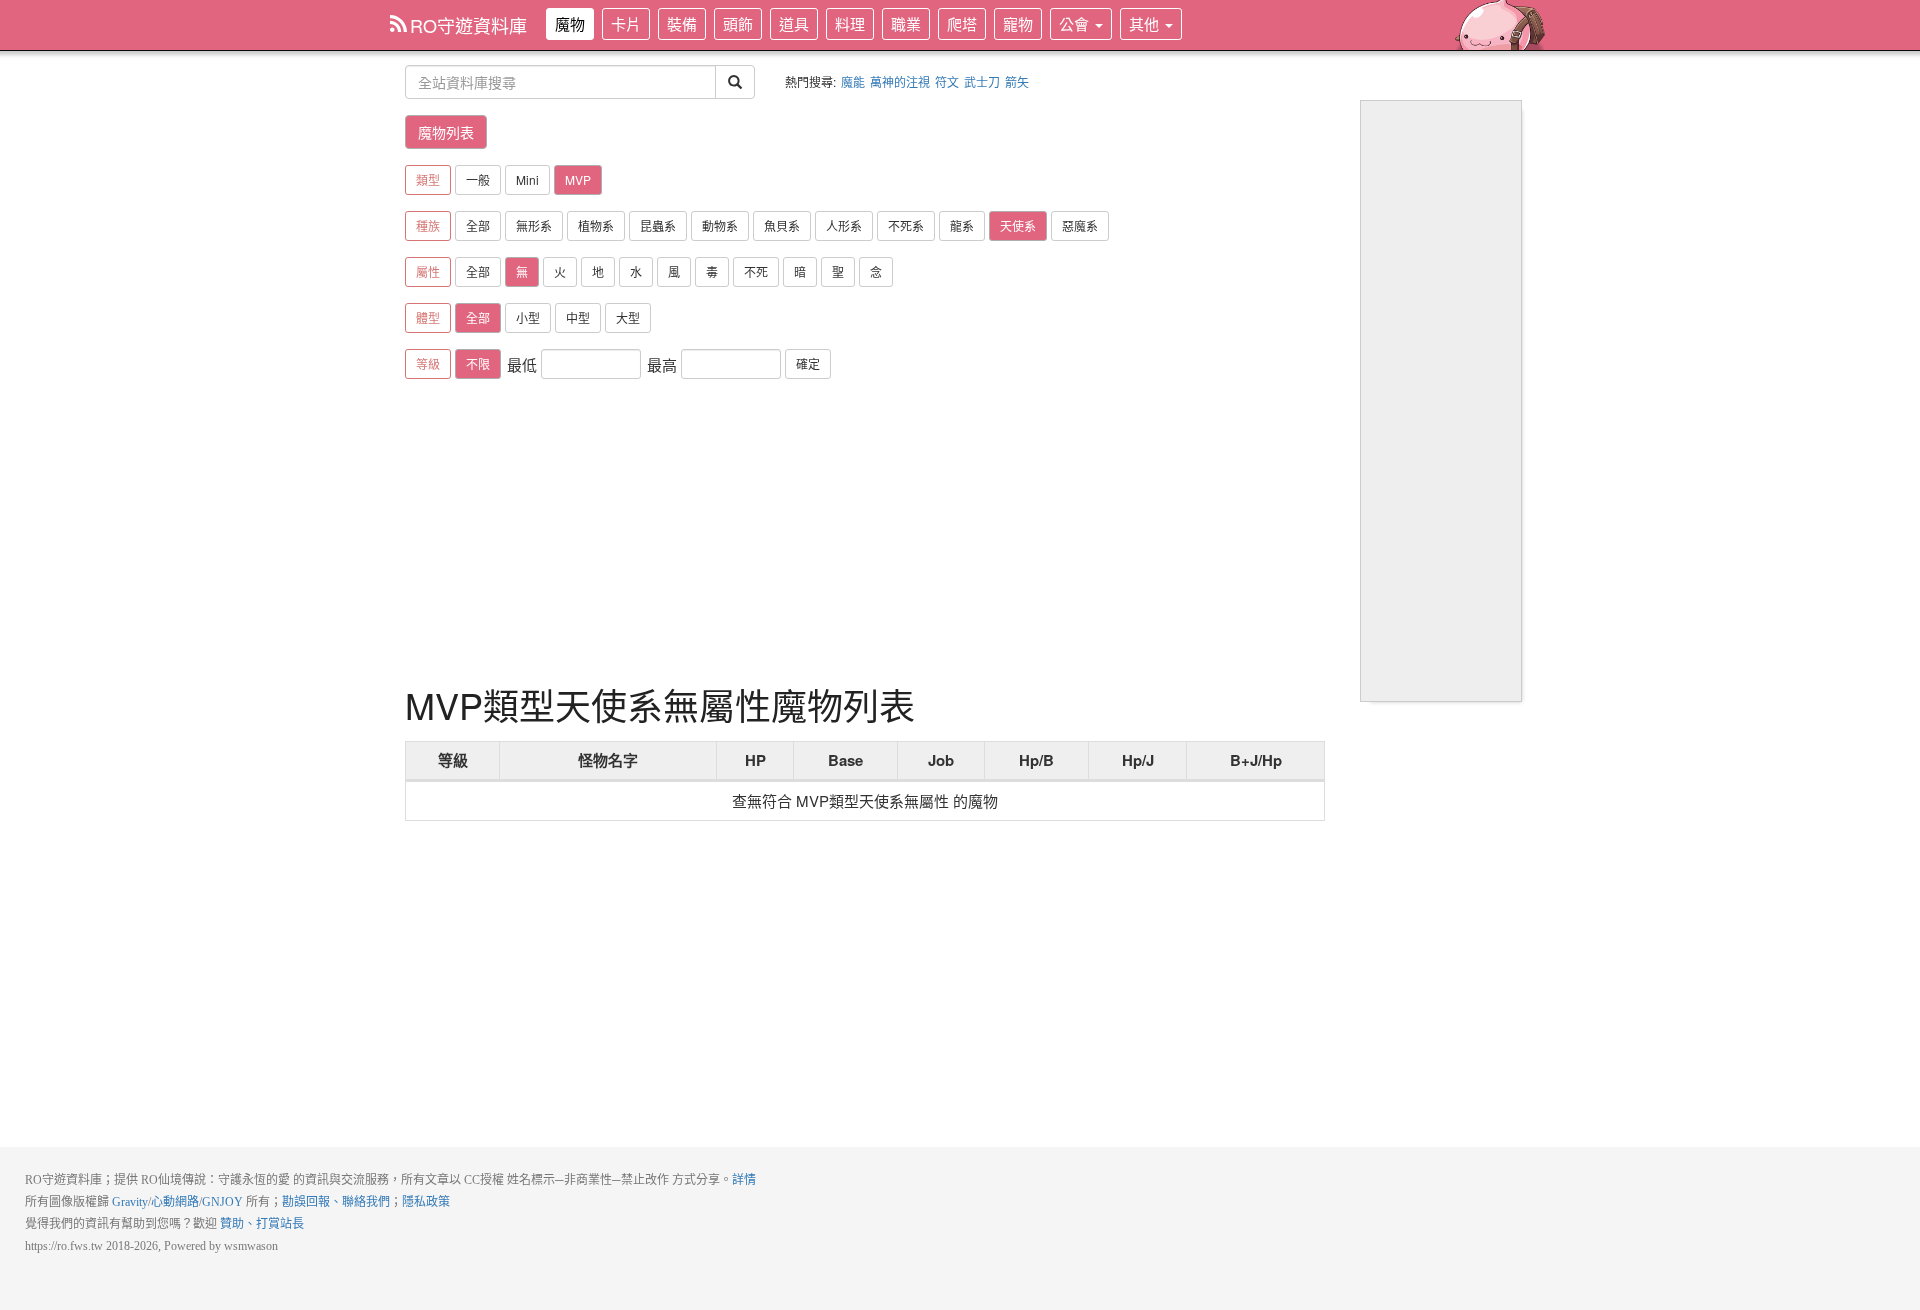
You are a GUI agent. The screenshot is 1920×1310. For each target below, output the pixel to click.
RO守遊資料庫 (468, 25)
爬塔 (962, 23)
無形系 (534, 225)
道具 (794, 23)
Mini (527, 179)
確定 (808, 363)
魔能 (853, 81)
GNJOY (222, 1202)
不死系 (906, 225)
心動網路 (175, 1202)
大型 (628, 317)
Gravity (130, 1202)
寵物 (1018, 23)
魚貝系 (782, 225)
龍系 (962, 225)
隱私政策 (426, 1202)
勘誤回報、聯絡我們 (336, 1202)
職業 (906, 23)
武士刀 (982, 81)
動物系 (720, 225)
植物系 (596, 225)
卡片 (626, 23)
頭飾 (738, 23)
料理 (850, 23)
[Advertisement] (865, 535)
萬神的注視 (900, 81)
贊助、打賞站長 (262, 1224)
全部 (478, 225)
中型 (578, 317)
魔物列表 (446, 132)
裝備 (682, 23)
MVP (578, 179)
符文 (947, 81)
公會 (1076, 23)
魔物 (570, 23)
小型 (528, 317)
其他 (1146, 23)
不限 (478, 363)
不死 (756, 271)
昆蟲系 (658, 225)
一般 (478, 179)
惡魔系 (1080, 225)
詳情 (744, 1180)
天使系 (1018, 225)
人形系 (844, 225)
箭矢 (1017, 81)
